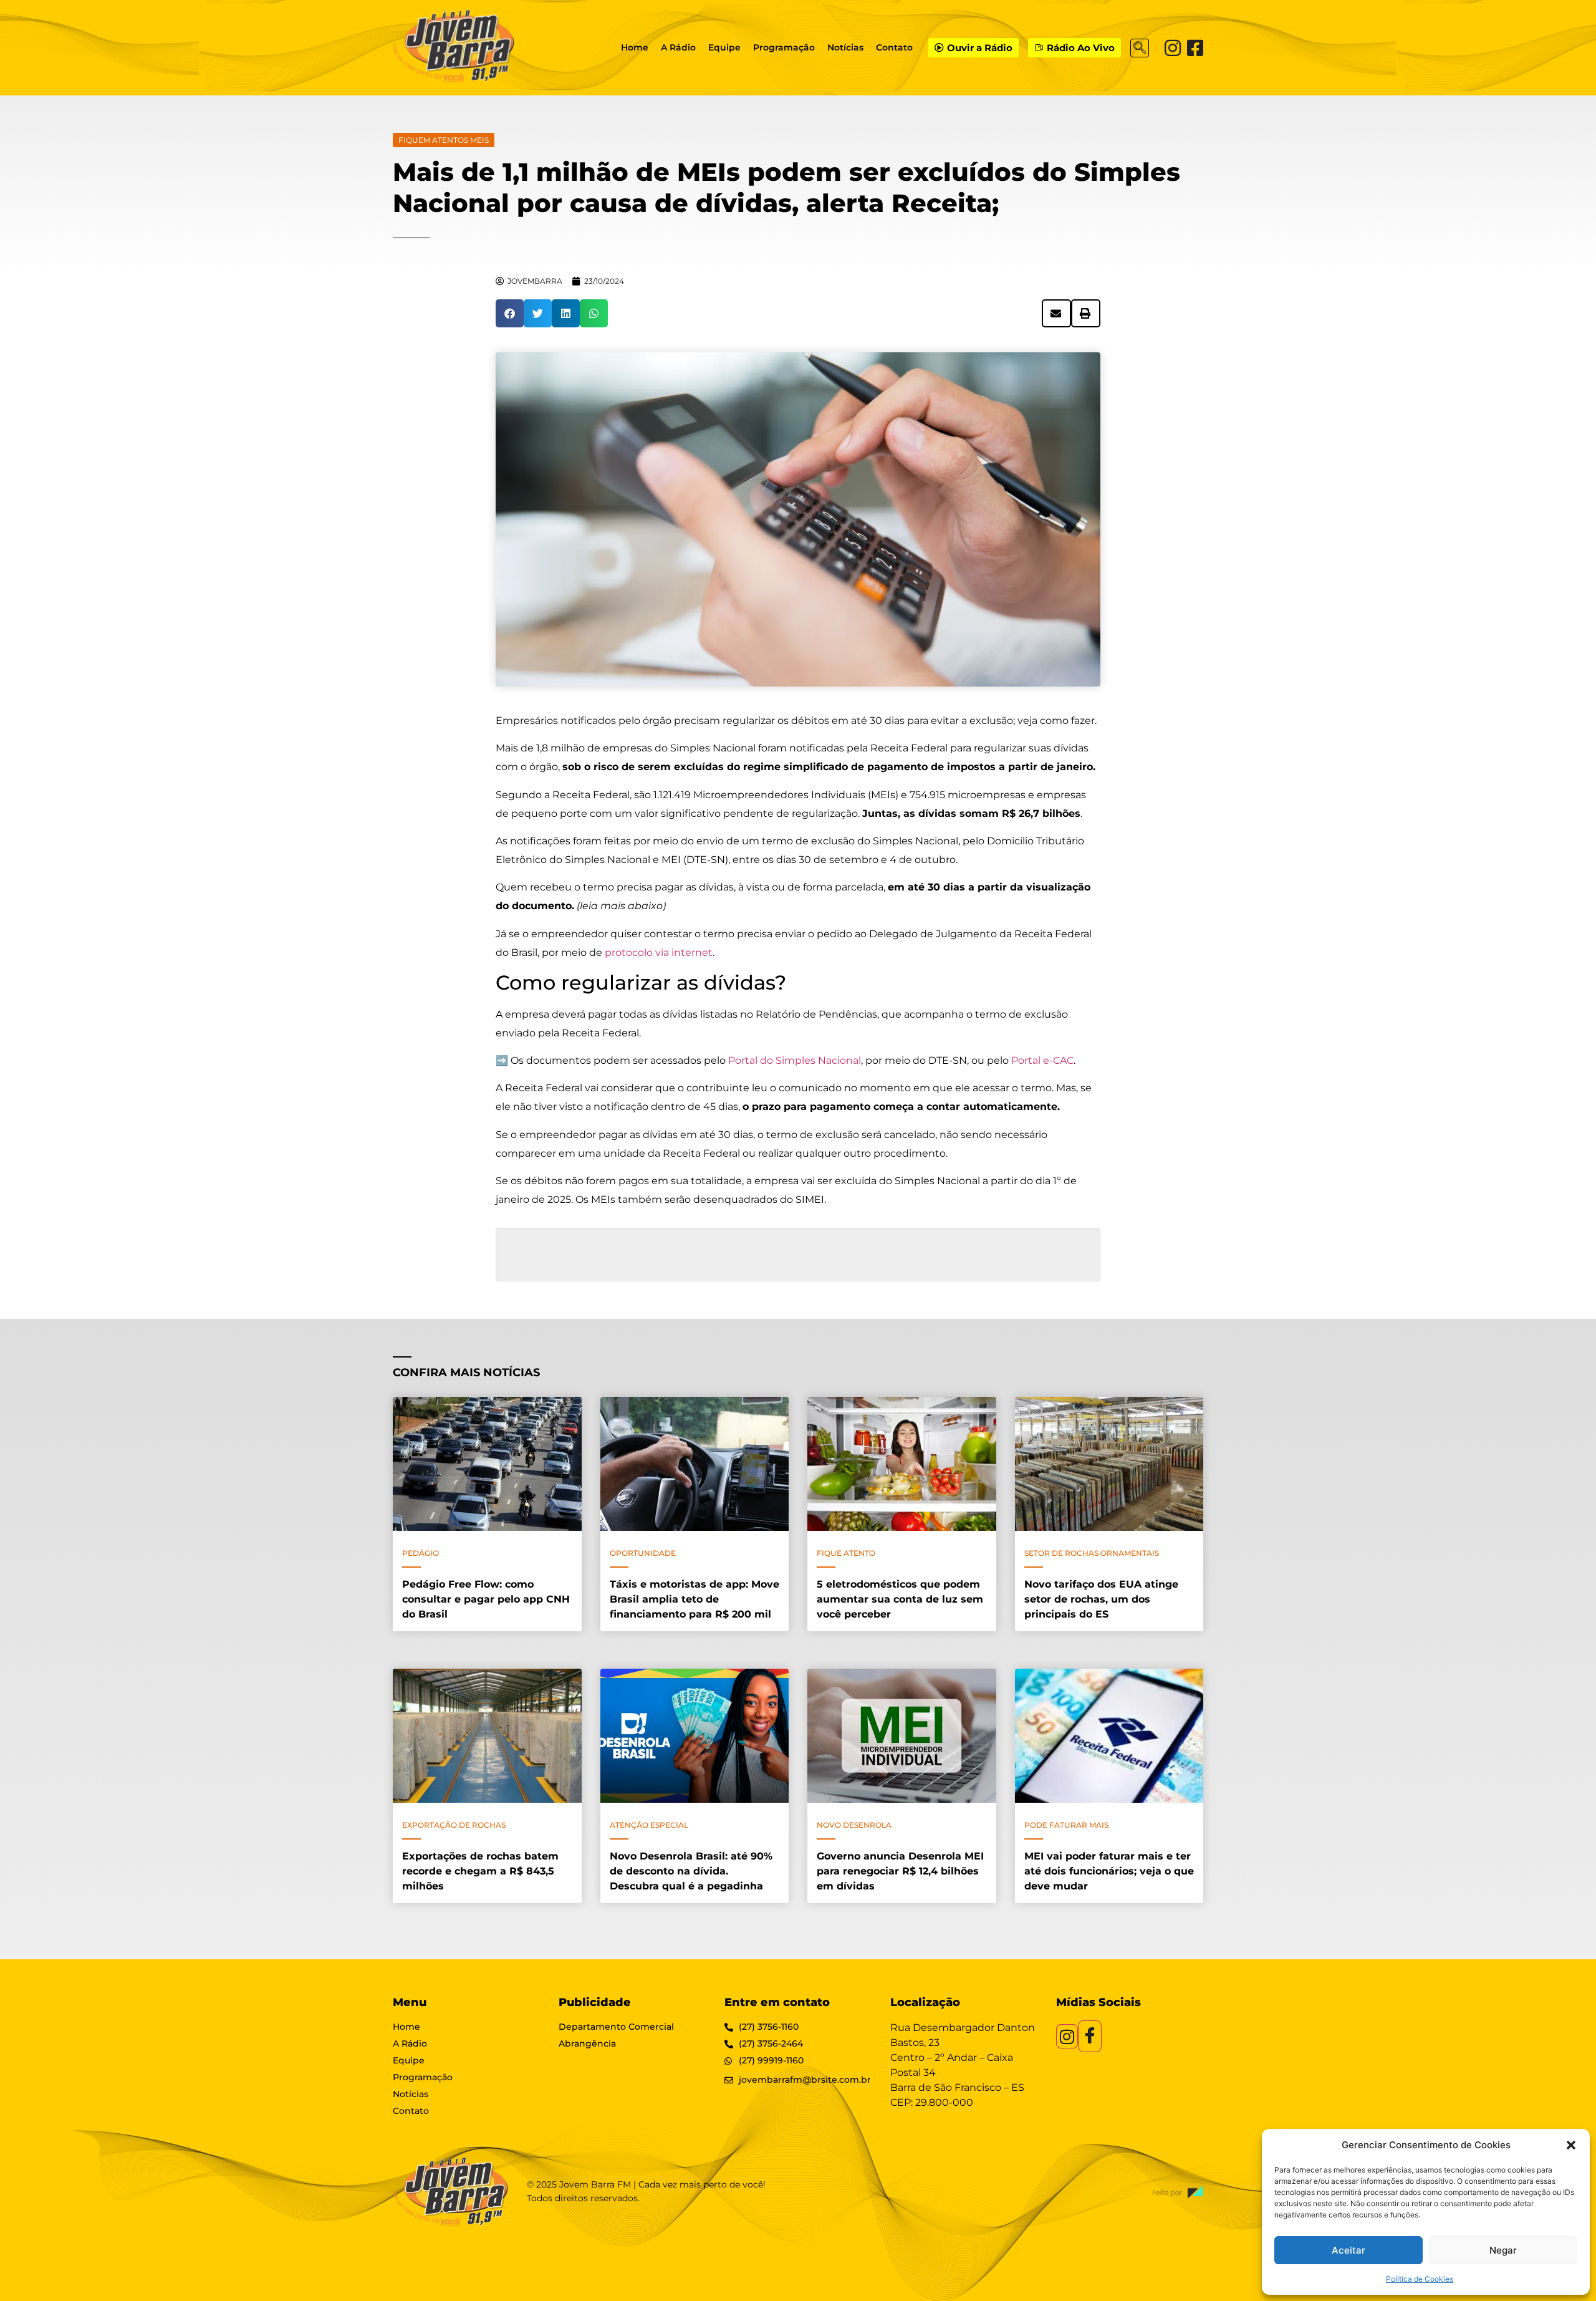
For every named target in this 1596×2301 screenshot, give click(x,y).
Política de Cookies (1420, 2279)
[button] (1571, 2145)
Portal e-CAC (1042, 1060)
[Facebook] (1195, 48)
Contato (894, 47)
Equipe (724, 47)
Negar (1503, 2250)
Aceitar (1348, 2250)
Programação (784, 47)
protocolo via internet (659, 953)
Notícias (845, 47)
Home (635, 47)
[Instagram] (1173, 48)
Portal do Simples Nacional (795, 1060)
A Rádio (678, 47)
